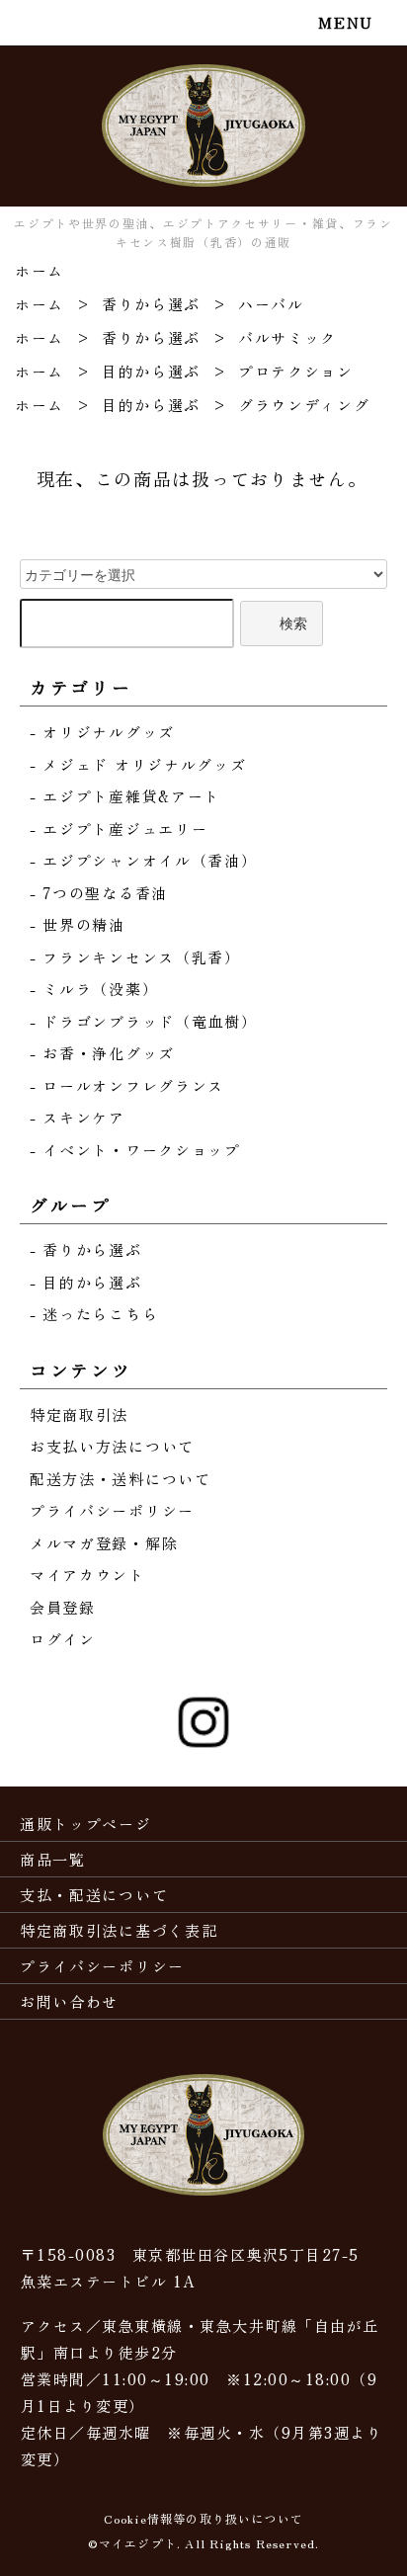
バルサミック (287, 337)
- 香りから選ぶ (86, 1249)
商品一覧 (53, 1859)
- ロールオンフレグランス (127, 1085)
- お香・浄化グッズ (102, 1053)
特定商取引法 (79, 1414)
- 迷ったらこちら (94, 1314)
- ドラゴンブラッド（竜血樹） (144, 1021)
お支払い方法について (112, 1446)
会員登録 (63, 1607)
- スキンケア (78, 1117)
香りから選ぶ (151, 304)
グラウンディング (304, 405)
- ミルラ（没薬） (94, 989)
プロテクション (296, 371)
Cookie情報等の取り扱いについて (204, 2518)
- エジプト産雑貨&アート (125, 796)
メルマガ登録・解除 (104, 1543)
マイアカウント (87, 1575)
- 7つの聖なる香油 (99, 893)
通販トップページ (86, 1824)
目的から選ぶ (151, 371)
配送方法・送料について (121, 1479)
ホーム (40, 270)
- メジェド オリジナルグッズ (138, 764)
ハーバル (271, 304)
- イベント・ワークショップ (135, 1150)
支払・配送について (94, 1895)
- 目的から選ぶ (86, 1282)
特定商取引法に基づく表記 (119, 1930)
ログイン (63, 1639)
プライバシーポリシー (112, 1510)
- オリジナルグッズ (102, 732)
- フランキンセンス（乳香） (135, 957)
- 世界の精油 (78, 924)
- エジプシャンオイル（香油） (144, 860)
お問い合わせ (69, 2001)
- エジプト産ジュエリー (119, 829)
